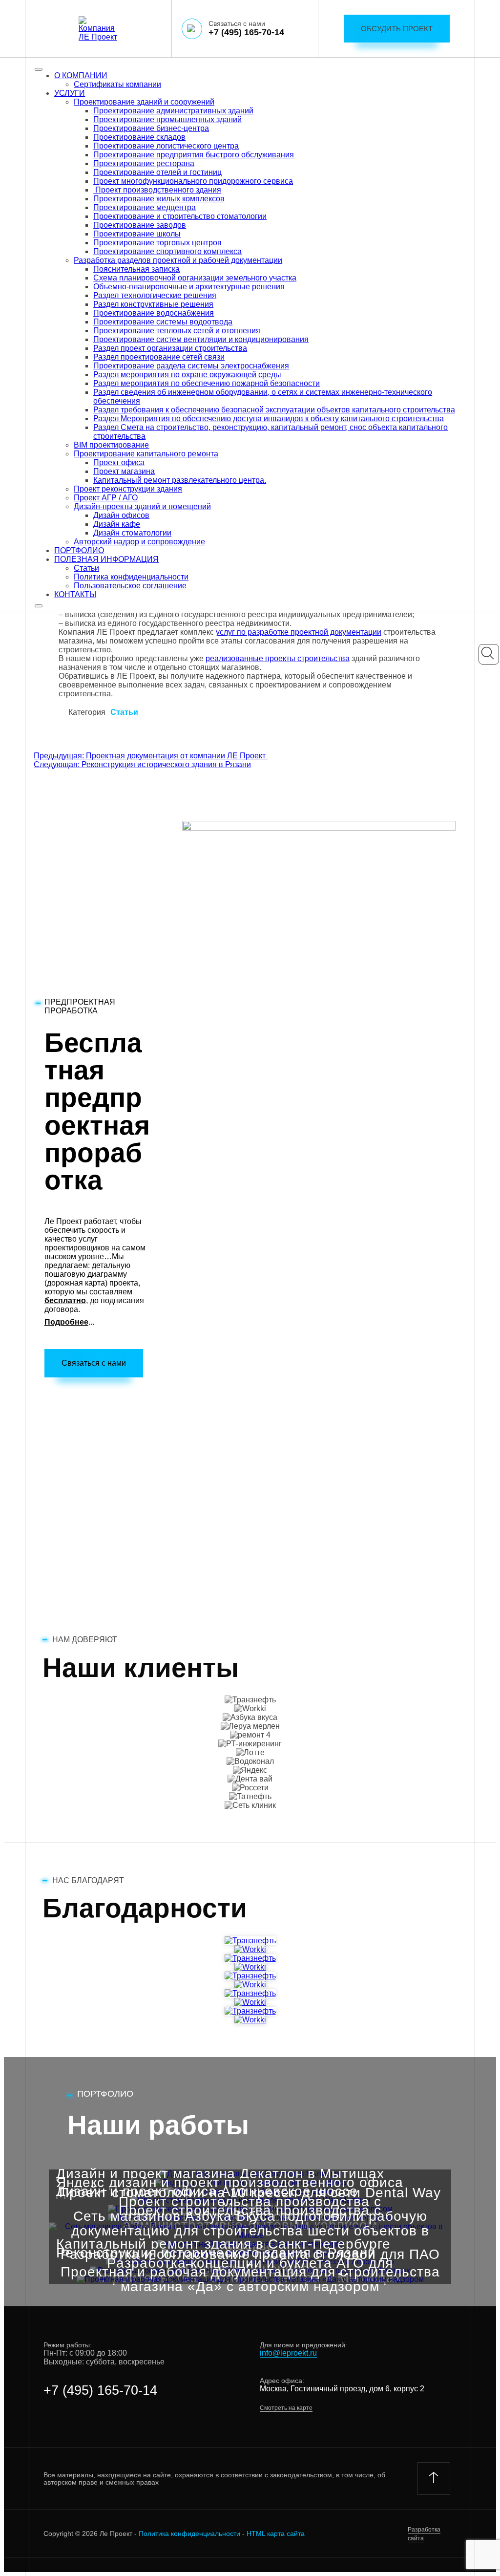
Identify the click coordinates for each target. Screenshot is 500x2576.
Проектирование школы (137, 234)
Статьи (86, 568)
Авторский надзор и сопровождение (139, 542)
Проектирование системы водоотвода (163, 322)
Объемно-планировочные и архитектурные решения (189, 287)
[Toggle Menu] (39, 69)
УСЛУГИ (70, 93)
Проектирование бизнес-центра (151, 128)
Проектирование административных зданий (173, 111)
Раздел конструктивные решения (153, 304)
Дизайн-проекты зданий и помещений (142, 506)
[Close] (39, 606)
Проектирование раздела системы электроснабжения (191, 366)
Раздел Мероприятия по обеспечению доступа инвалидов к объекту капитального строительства (269, 419)
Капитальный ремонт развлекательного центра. (180, 480)
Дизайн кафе (117, 524)
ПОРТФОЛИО (79, 550)
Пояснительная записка (136, 269)
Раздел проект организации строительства (170, 348)
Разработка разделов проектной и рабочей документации (178, 260)
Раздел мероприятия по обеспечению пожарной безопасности (207, 383)
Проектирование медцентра (145, 207)
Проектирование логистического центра (166, 146)
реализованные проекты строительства (278, 658)
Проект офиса (119, 462)
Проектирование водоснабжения (154, 313)
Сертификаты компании (117, 84)
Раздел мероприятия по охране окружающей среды (187, 375)
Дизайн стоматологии (132, 533)
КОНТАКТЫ (75, 594)
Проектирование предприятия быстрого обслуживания (194, 155)
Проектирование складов (139, 137)
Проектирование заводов (140, 225)
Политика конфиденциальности (131, 577)
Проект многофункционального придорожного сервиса (193, 181)
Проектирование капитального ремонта (146, 454)
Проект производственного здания (157, 190)
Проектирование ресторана (144, 163)
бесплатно (65, 1300)
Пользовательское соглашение (130, 586)
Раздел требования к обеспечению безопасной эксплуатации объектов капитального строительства (274, 410)
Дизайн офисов (121, 515)
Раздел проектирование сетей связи (159, 357)
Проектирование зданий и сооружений (144, 102)
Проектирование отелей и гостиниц (157, 172)
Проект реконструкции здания (128, 489)
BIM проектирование (111, 445)
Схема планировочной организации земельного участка (195, 278)
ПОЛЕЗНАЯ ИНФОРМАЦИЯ (106, 559)
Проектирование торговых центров (157, 243)
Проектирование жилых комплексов (159, 199)
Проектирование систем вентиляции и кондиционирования (201, 339)
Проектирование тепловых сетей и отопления (177, 331)
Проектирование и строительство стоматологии (180, 216)
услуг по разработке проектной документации (299, 632)
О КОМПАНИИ (81, 75)
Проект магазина (124, 471)
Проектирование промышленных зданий (167, 119)
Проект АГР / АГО (106, 498)
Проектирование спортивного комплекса (167, 251)
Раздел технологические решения (155, 295)
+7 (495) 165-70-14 (246, 32)
